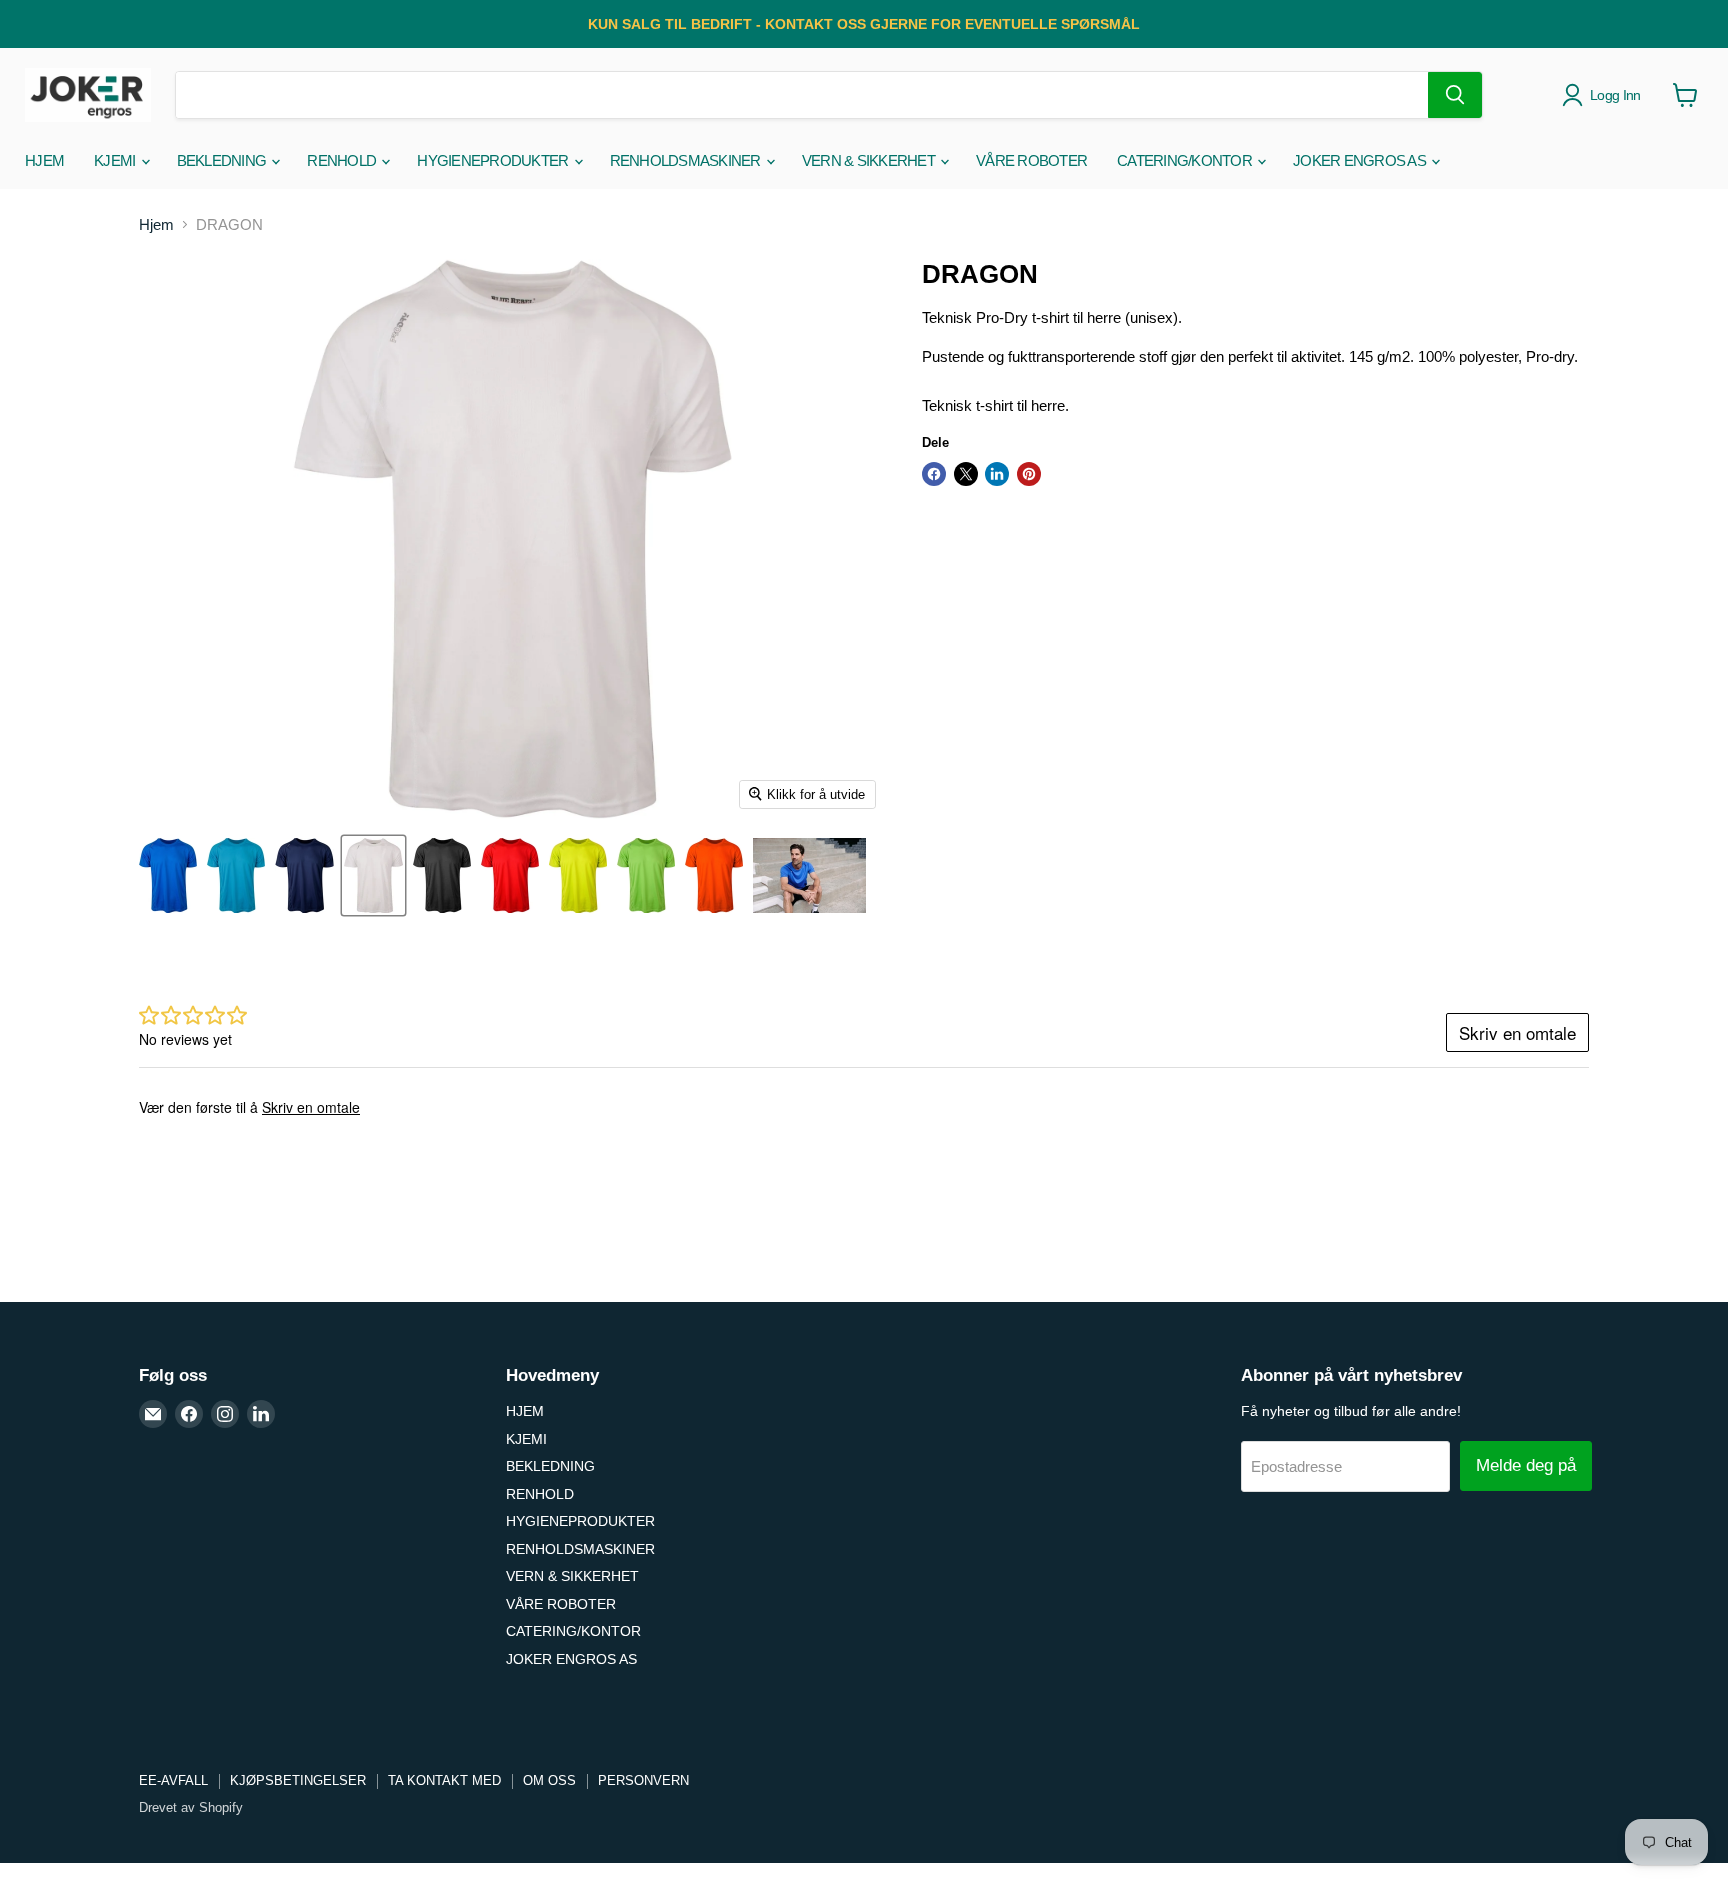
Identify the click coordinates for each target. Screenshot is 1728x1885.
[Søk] (1455, 95)
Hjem (156, 224)
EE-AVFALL (173, 1780)
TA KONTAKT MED (444, 1780)
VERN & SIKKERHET (870, 160)
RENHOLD (343, 160)
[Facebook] (189, 1414)
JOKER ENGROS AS (1361, 160)
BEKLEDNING (223, 160)
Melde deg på (1526, 1465)
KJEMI (116, 160)
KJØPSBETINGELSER (298, 1780)
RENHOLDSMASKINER (687, 160)
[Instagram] (225, 1414)
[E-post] (153, 1414)
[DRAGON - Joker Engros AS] (168, 875)
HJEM (44, 160)
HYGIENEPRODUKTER (494, 160)
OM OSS (549, 1780)
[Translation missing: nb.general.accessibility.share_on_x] (966, 474)
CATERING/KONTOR (1186, 160)
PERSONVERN (643, 1780)
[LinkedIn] (261, 1414)
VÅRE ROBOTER (1031, 160)
